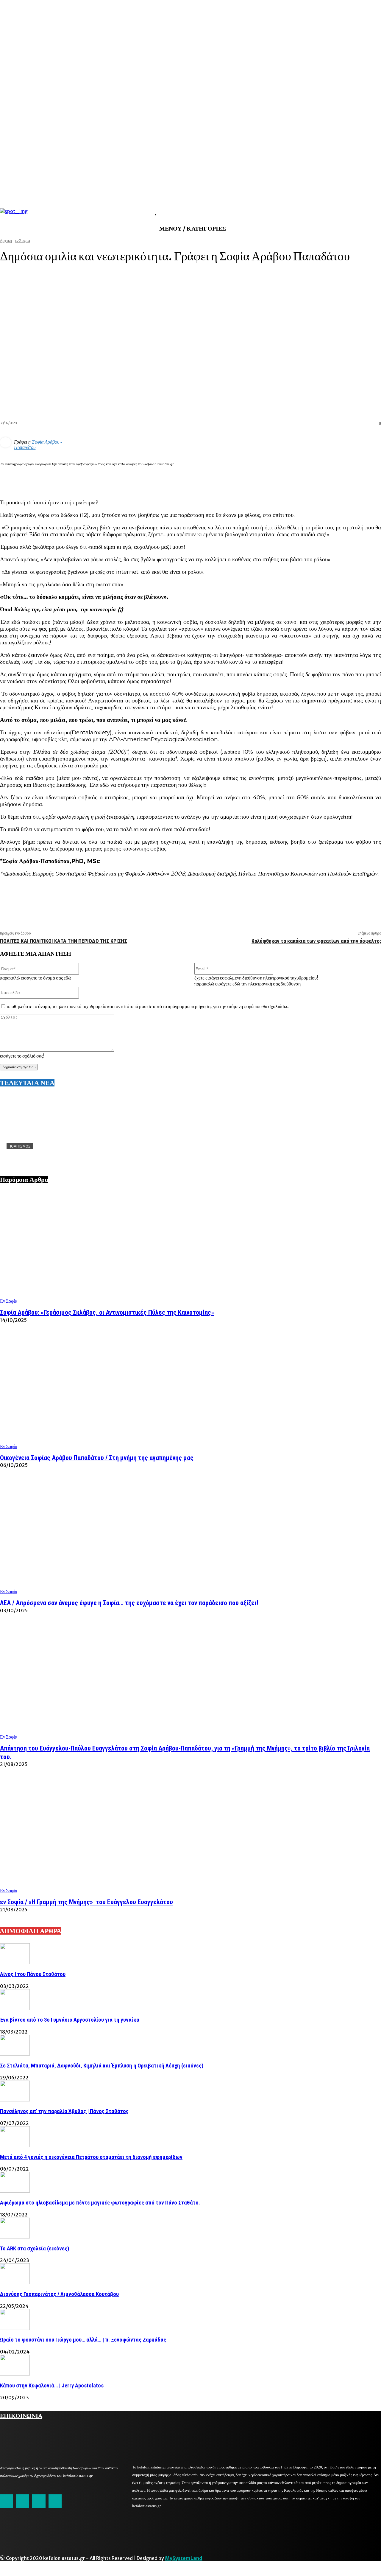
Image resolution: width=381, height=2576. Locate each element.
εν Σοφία (9, 1301)
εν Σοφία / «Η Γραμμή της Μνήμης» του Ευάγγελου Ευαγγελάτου (86, 1902)
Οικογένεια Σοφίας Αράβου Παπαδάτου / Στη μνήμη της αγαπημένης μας (97, 1458)
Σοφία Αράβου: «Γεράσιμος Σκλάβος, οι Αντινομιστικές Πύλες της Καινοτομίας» (107, 1312)
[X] (285, 479)
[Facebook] (263, 479)
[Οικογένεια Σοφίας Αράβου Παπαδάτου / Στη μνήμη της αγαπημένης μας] (190, 1392)
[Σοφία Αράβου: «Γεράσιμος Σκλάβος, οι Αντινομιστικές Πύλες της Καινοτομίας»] (190, 1247)
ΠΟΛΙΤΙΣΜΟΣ (20, 1146)
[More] (371, 479)
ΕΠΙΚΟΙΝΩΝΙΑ (21, 2415)
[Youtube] (55, 2501)
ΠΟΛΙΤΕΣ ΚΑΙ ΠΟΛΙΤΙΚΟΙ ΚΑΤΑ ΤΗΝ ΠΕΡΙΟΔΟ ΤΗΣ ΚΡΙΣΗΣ (64, 941)
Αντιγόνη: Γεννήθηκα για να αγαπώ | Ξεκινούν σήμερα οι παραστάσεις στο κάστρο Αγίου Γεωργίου (116, 1156)
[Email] (328, 479)
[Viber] (349, 479)
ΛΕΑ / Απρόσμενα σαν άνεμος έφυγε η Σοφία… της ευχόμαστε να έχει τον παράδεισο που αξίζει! (129, 1603)
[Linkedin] (306, 479)
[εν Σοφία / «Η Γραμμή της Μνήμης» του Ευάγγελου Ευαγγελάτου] (190, 1836)
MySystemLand (184, 2558)
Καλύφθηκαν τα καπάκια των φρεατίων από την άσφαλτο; (316, 941)
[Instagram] (23, 2501)
